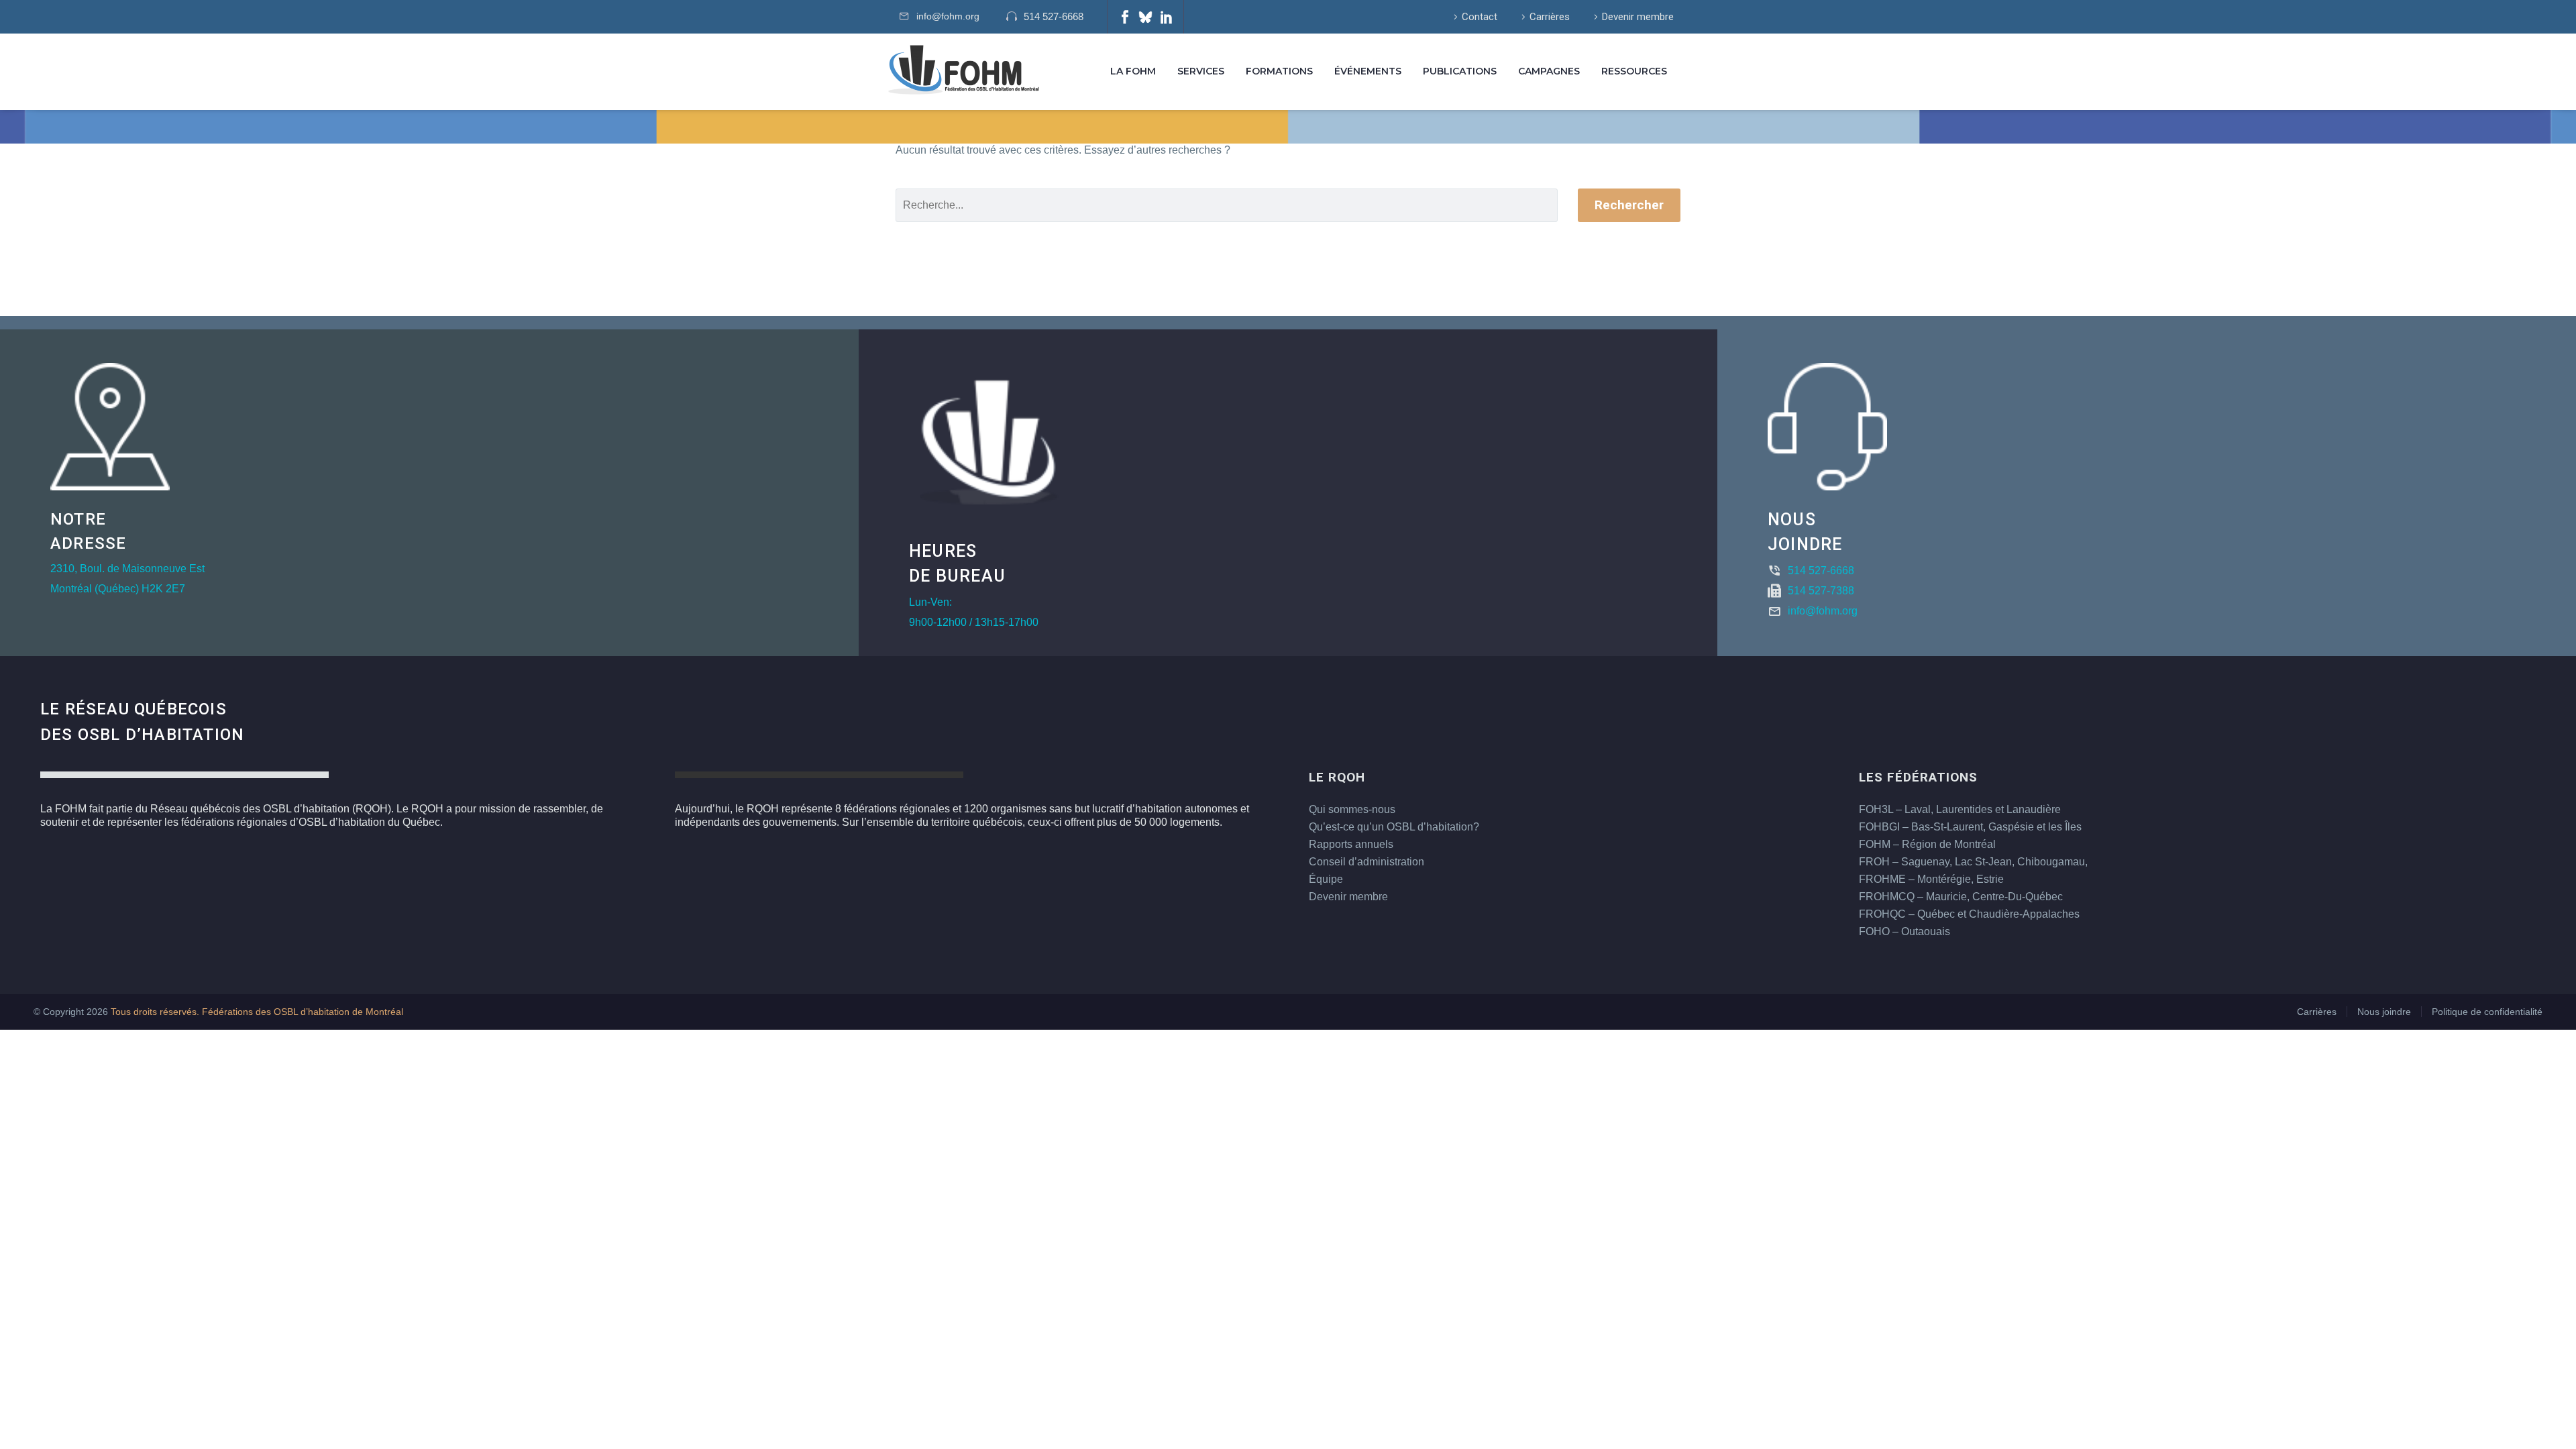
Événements (1368, 71)
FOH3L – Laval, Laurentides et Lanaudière (1960, 809)
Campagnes (1549, 71)
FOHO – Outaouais (1904, 931)
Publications (1460, 71)
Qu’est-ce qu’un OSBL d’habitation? (1394, 827)
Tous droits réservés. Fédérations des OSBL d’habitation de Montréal (257, 1012)
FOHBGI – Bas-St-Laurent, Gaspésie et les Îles (1970, 827)
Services (1201, 71)
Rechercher (1629, 205)
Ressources (1634, 71)
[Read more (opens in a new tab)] (1052, 17)
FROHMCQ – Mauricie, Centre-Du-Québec (1961, 897)
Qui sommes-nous (1352, 809)
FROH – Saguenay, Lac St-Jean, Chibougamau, (1973, 862)
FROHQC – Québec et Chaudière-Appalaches (1969, 914)
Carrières (1550, 17)
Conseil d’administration (1366, 862)
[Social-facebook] (1125, 17)
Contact (1480, 17)
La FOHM (1133, 71)
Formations (1279, 71)
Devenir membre (1638, 17)
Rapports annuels (1351, 844)
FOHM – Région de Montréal (1927, 844)
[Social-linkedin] (1167, 17)
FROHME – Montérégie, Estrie (1931, 879)
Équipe (1326, 879)
